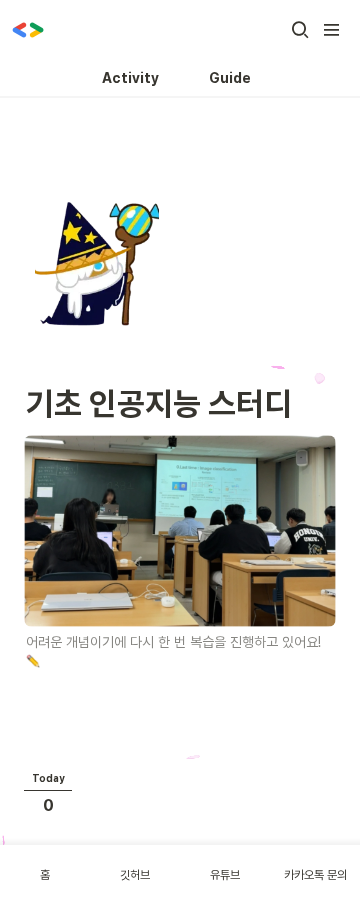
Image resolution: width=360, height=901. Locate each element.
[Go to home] (28, 30)
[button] (300, 30)
